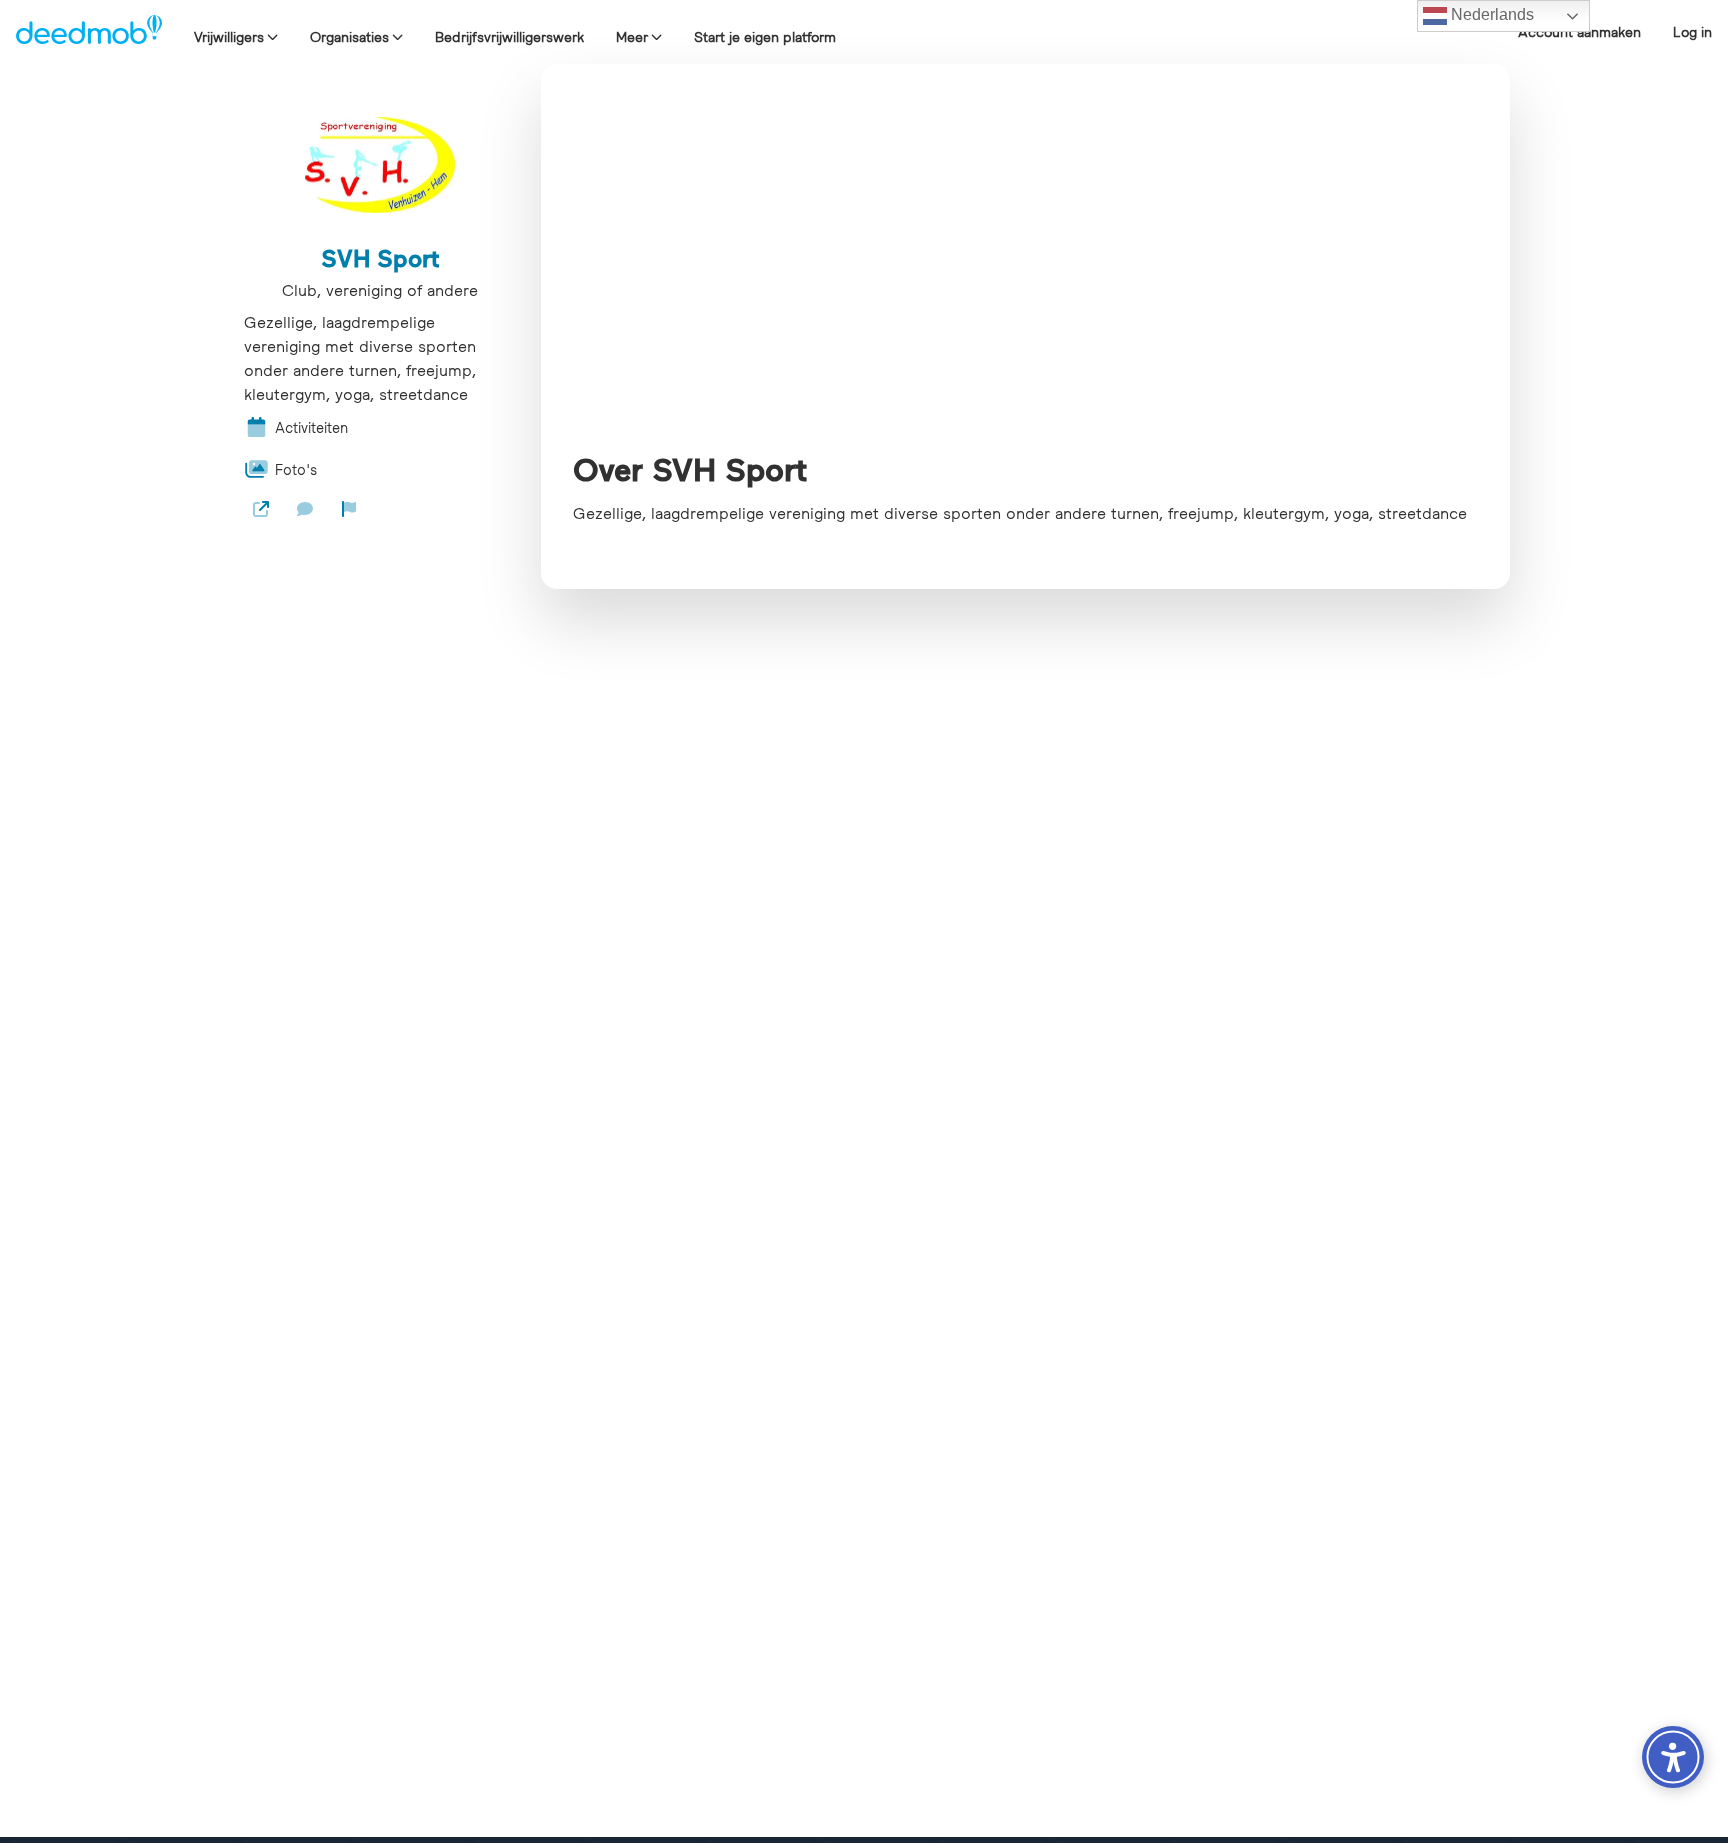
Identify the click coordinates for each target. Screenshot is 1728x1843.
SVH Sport (380, 258)
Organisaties (349, 37)
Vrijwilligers (229, 37)
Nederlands (1490, 14)
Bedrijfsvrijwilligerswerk (509, 37)
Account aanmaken (1579, 32)
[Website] (261, 509)
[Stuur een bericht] (305, 509)
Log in (1692, 32)
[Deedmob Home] (89, 32)
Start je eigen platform (765, 37)
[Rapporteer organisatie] (349, 509)
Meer (632, 37)
